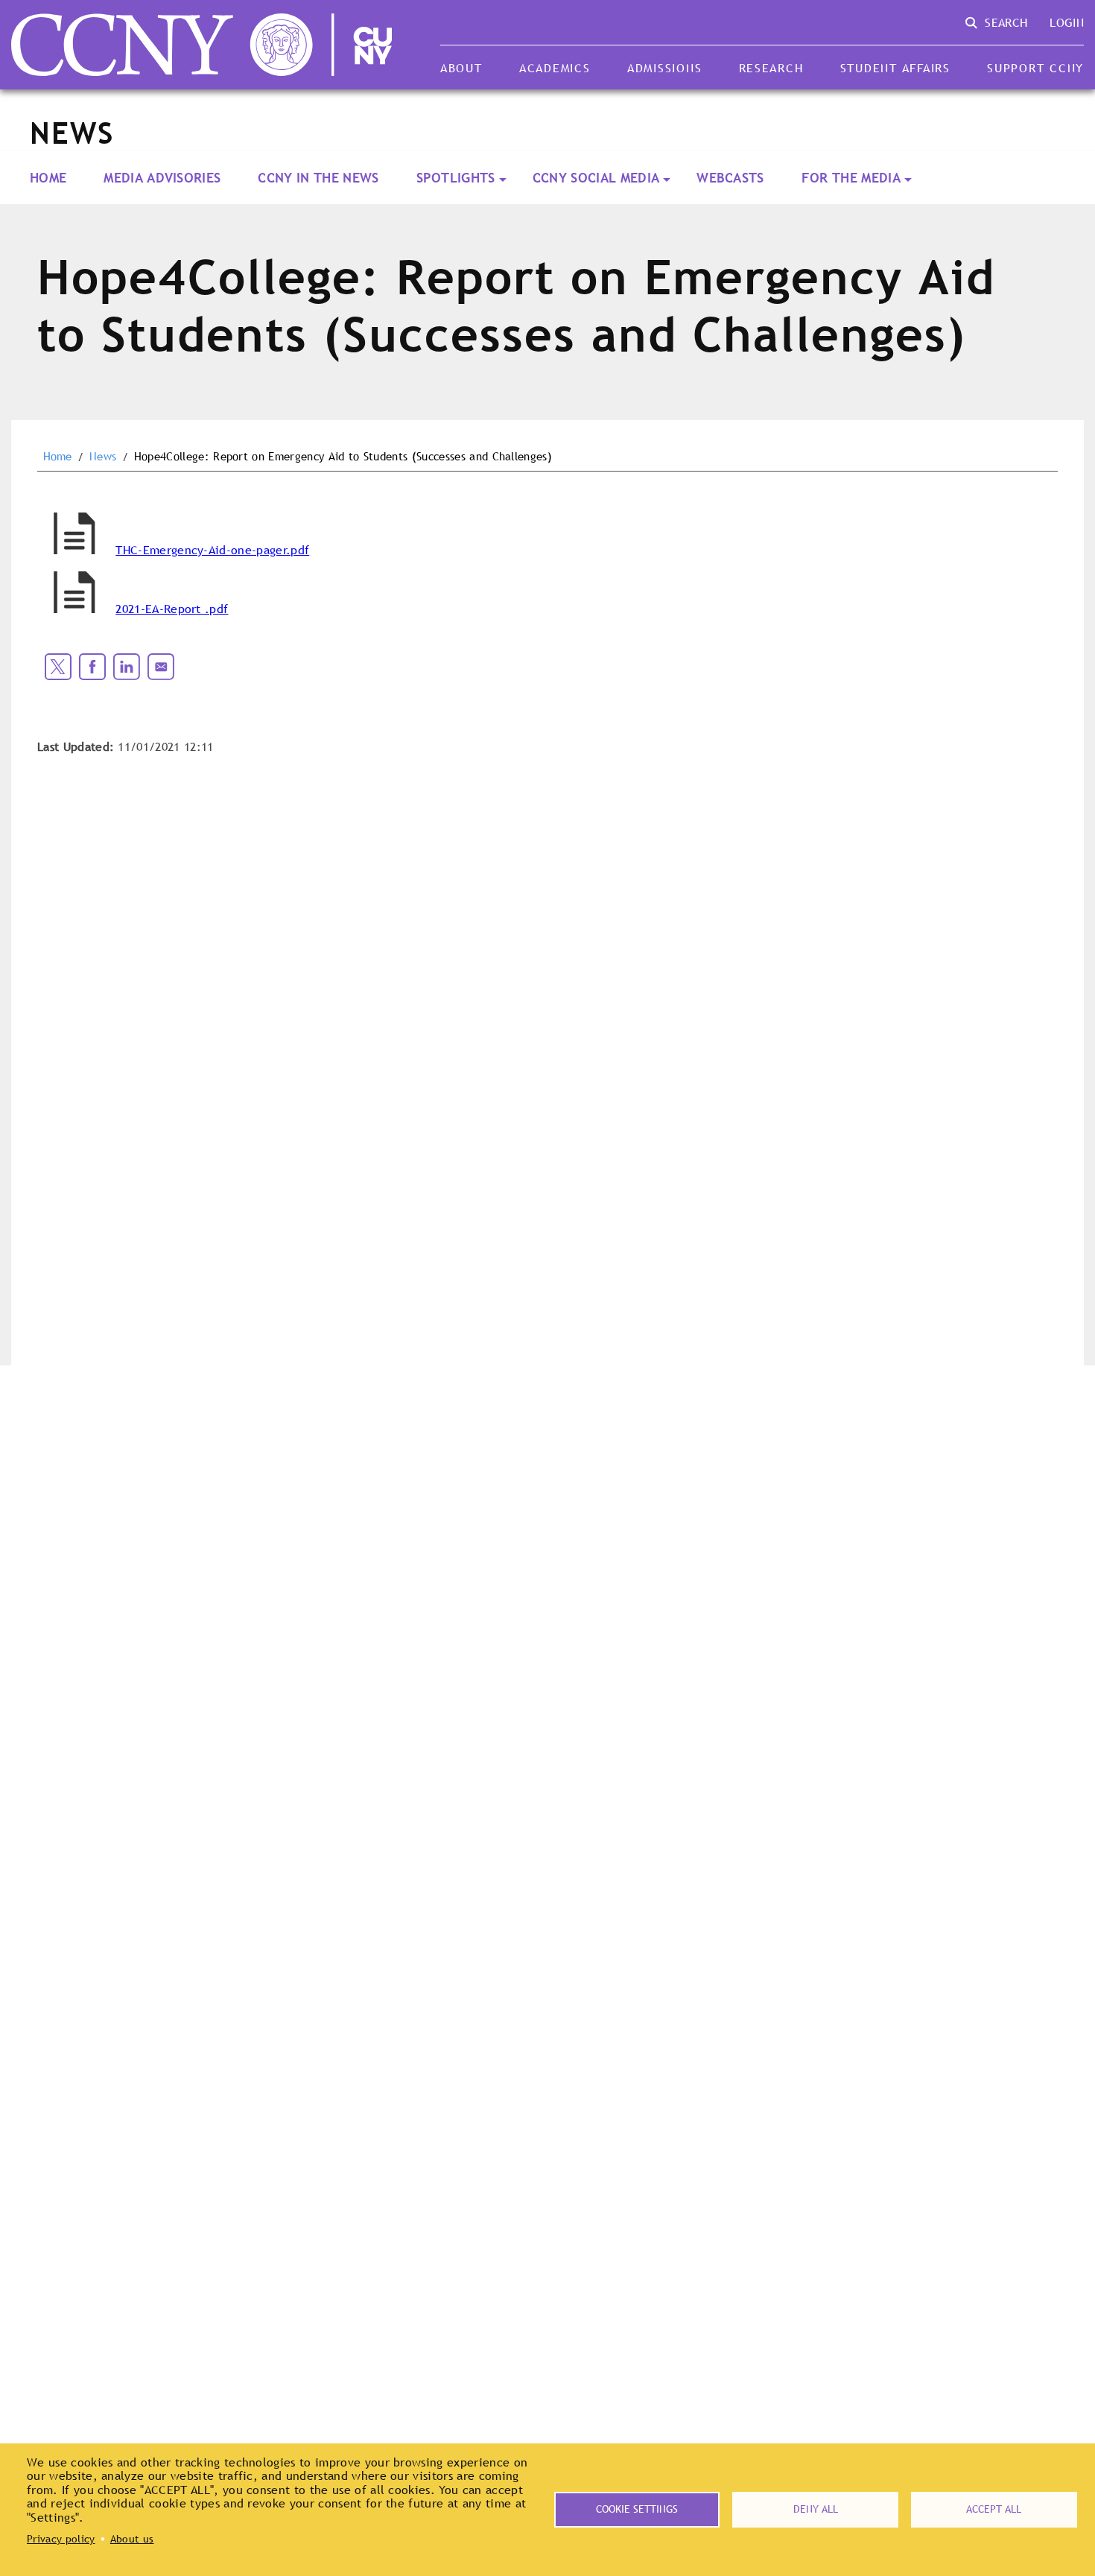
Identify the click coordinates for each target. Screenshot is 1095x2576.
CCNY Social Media (596, 178)
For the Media (851, 178)
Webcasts (730, 178)
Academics (555, 68)
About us (132, 2539)
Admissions (664, 68)
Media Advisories (162, 178)
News (103, 457)
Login (1067, 22)
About (461, 68)
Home (48, 178)
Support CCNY (1035, 68)
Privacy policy (61, 2539)
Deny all (816, 2509)
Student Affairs (895, 68)
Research (771, 68)
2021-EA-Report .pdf (172, 609)
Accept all (994, 2509)
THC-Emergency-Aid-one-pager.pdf (212, 550)
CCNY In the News (318, 178)
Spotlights (456, 178)
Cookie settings (637, 2509)
